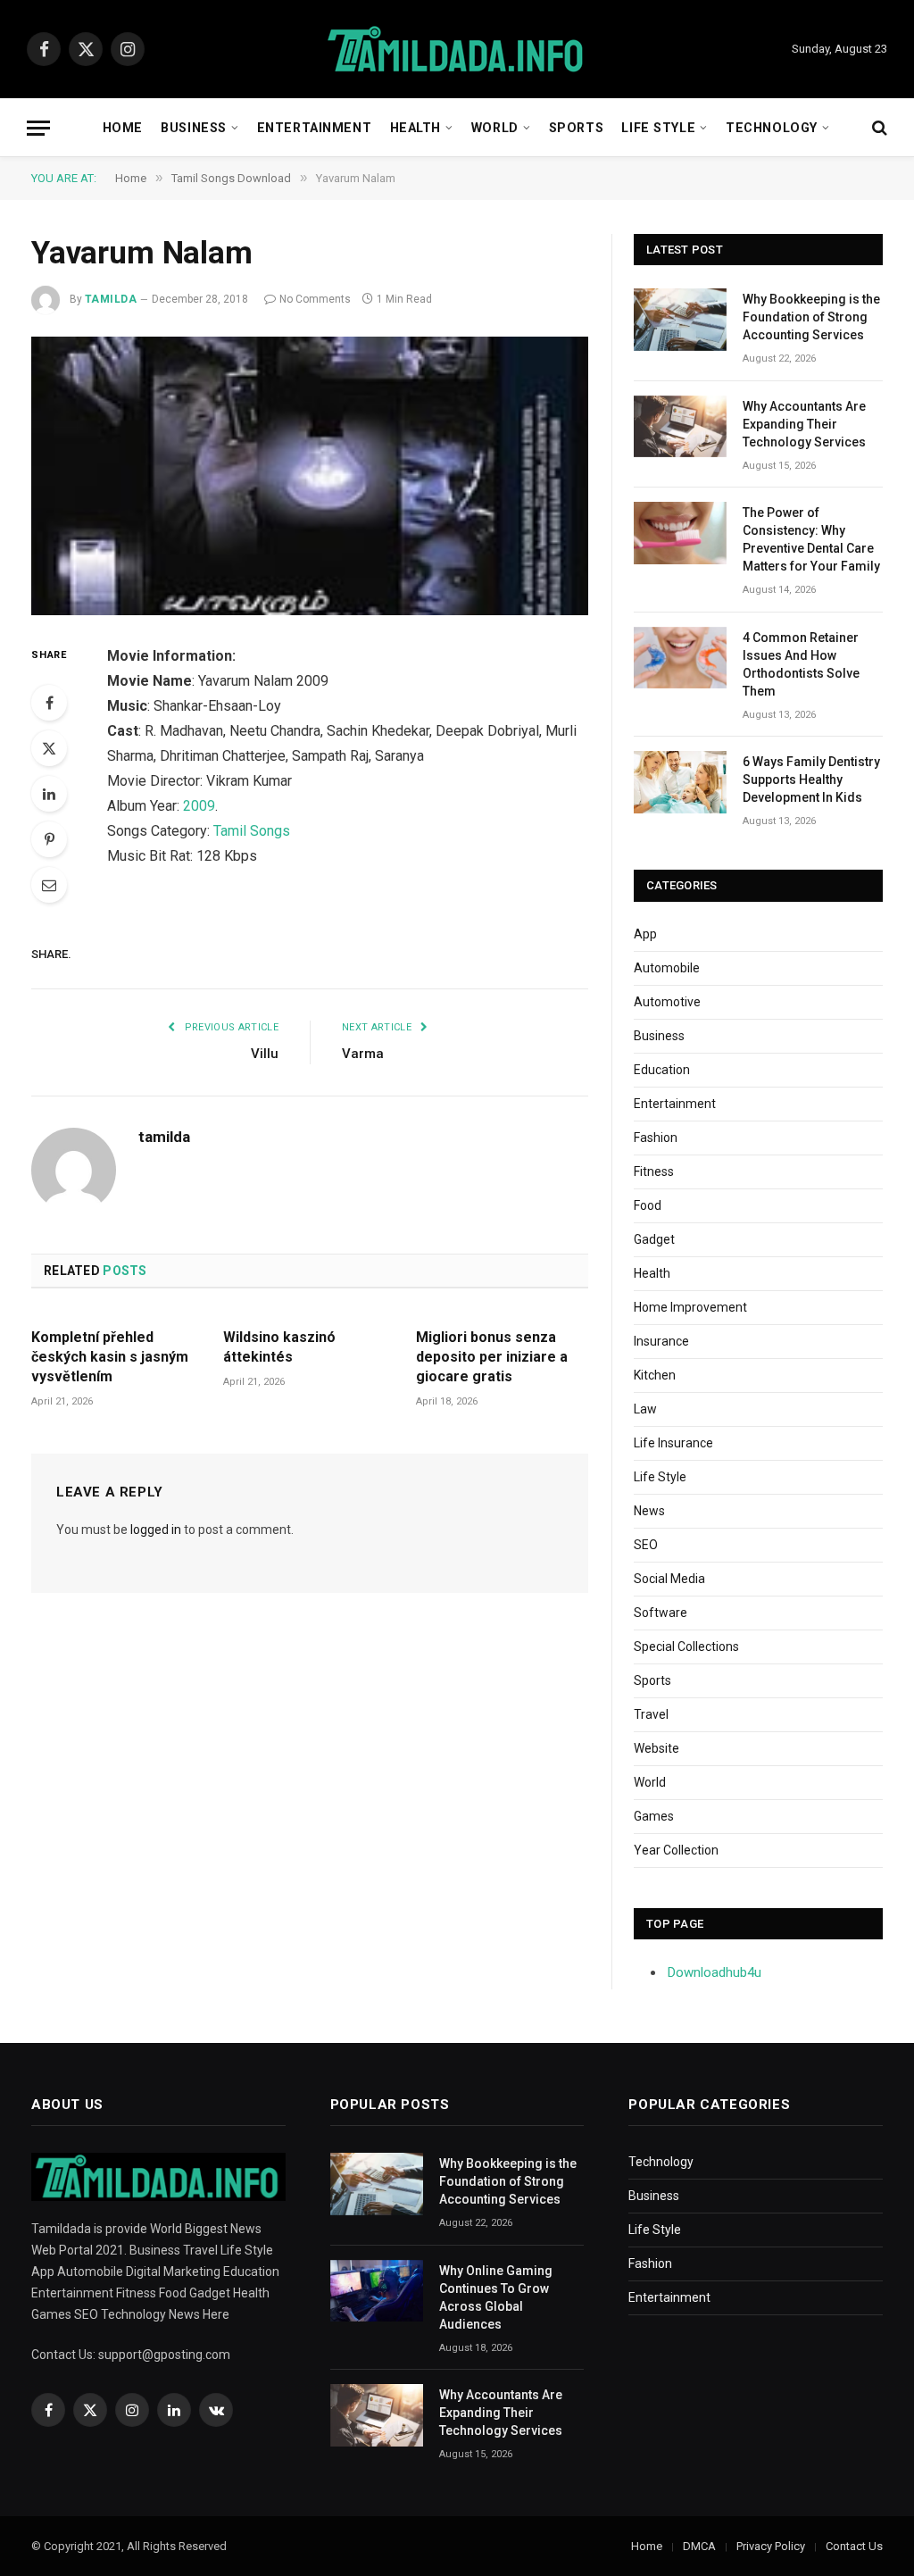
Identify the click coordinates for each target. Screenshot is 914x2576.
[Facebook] (49, 703)
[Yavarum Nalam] (310, 476)
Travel (651, 1714)
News (649, 1511)
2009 (199, 806)
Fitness (654, 1171)
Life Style (658, 128)
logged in (156, 1530)
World (495, 128)
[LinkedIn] (49, 794)
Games (654, 1816)
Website (656, 1748)
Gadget (654, 1239)
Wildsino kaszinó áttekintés (279, 1347)
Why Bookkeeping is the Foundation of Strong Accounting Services (811, 317)
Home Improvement (690, 1307)
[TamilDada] (457, 50)
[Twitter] (49, 748)
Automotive (667, 1002)
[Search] (878, 128)
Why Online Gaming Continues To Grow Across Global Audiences (496, 2297)
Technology (772, 128)
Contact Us (854, 2546)
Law (645, 1409)
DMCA (699, 2546)
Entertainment (314, 128)
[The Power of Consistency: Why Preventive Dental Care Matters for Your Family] (680, 533)
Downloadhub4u (715, 1972)
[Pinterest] (49, 839)
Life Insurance (673, 1443)
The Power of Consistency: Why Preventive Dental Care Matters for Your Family (811, 539)
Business (194, 128)
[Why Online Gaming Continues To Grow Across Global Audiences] (377, 2291)
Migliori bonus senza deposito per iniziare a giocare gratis (492, 1357)
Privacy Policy (771, 2546)
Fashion (656, 1138)
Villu (265, 1054)
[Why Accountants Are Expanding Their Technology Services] (680, 426)
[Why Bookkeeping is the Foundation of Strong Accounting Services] (680, 319)
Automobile (667, 968)
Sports (576, 128)
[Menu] (38, 128)
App (645, 934)
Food (648, 1205)
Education (662, 1070)
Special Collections (686, 1646)
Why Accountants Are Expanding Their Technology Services (804, 424)
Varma (363, 1054)
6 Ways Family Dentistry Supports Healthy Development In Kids (811, 779)
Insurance (661, 1341)
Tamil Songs (252, 831)
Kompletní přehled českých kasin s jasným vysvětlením (110, 1357)
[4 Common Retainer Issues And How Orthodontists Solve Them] (680, 658)
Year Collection (676, 1850)
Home (123, 128)
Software (661, 1613)
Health (415, 128)
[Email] (49, 885)
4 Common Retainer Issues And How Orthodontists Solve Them (801, 664)
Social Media (669, 1579)
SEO (646, 1545)
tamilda (111, 299)
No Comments (315, 299)
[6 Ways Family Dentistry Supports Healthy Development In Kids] (680, 782)
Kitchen (655, 1375)
